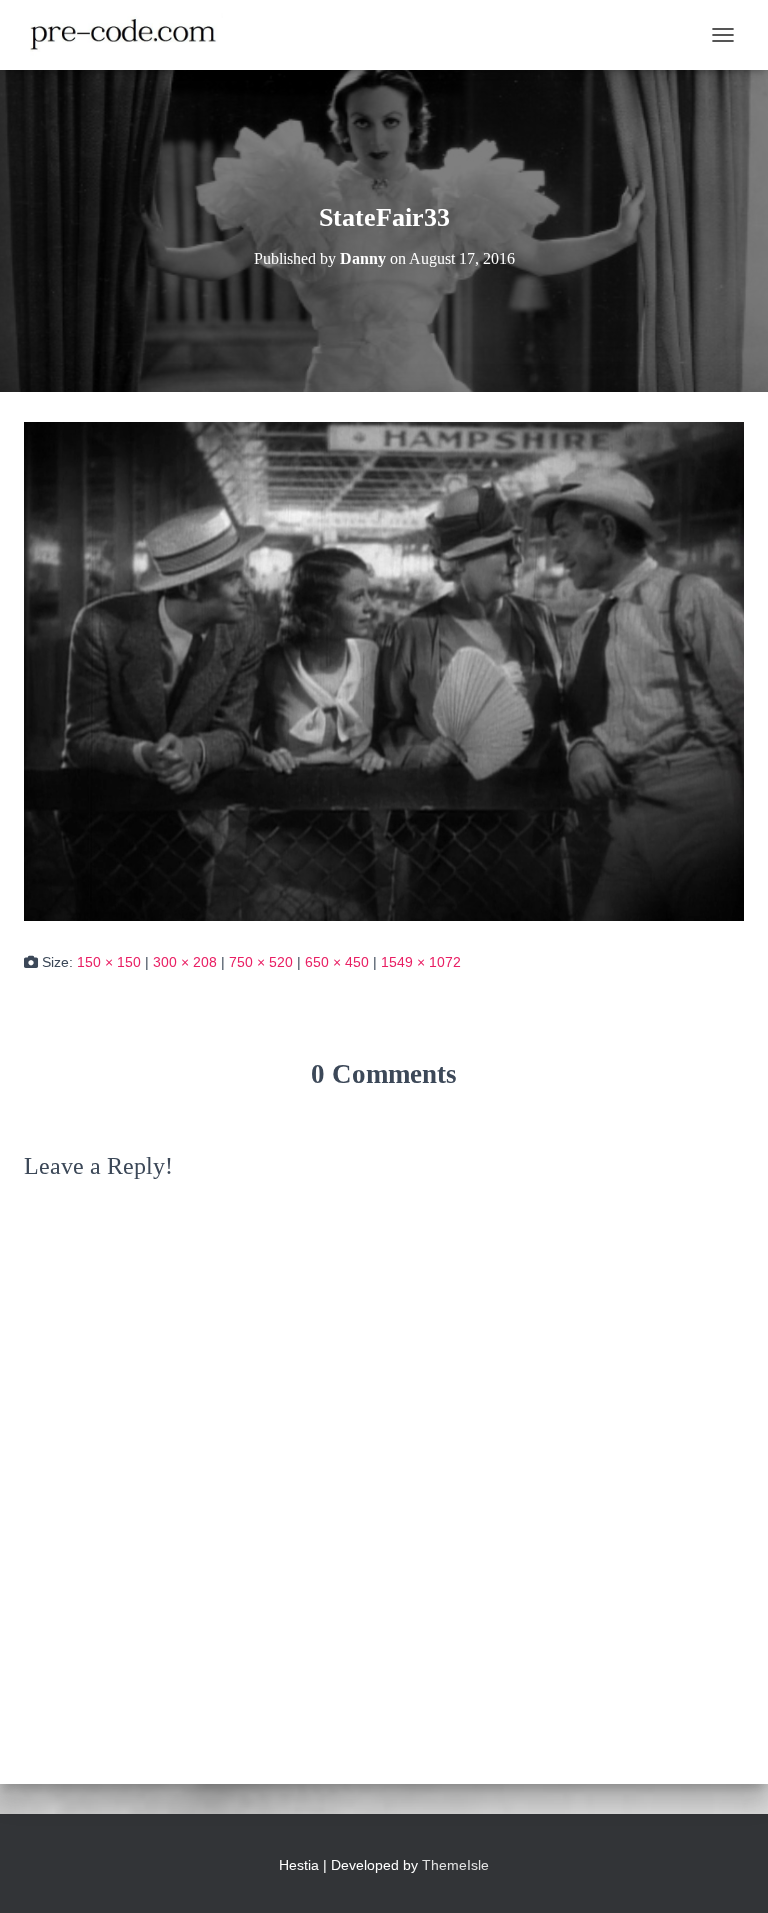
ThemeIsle (455, 1865)
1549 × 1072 (421, 962)
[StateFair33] (384, 670)
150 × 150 (109, 962)
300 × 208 (185, 962)
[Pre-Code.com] (131, 35)
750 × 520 (261, 962)
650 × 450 (337, 962)
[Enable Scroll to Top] (728, 1873)
